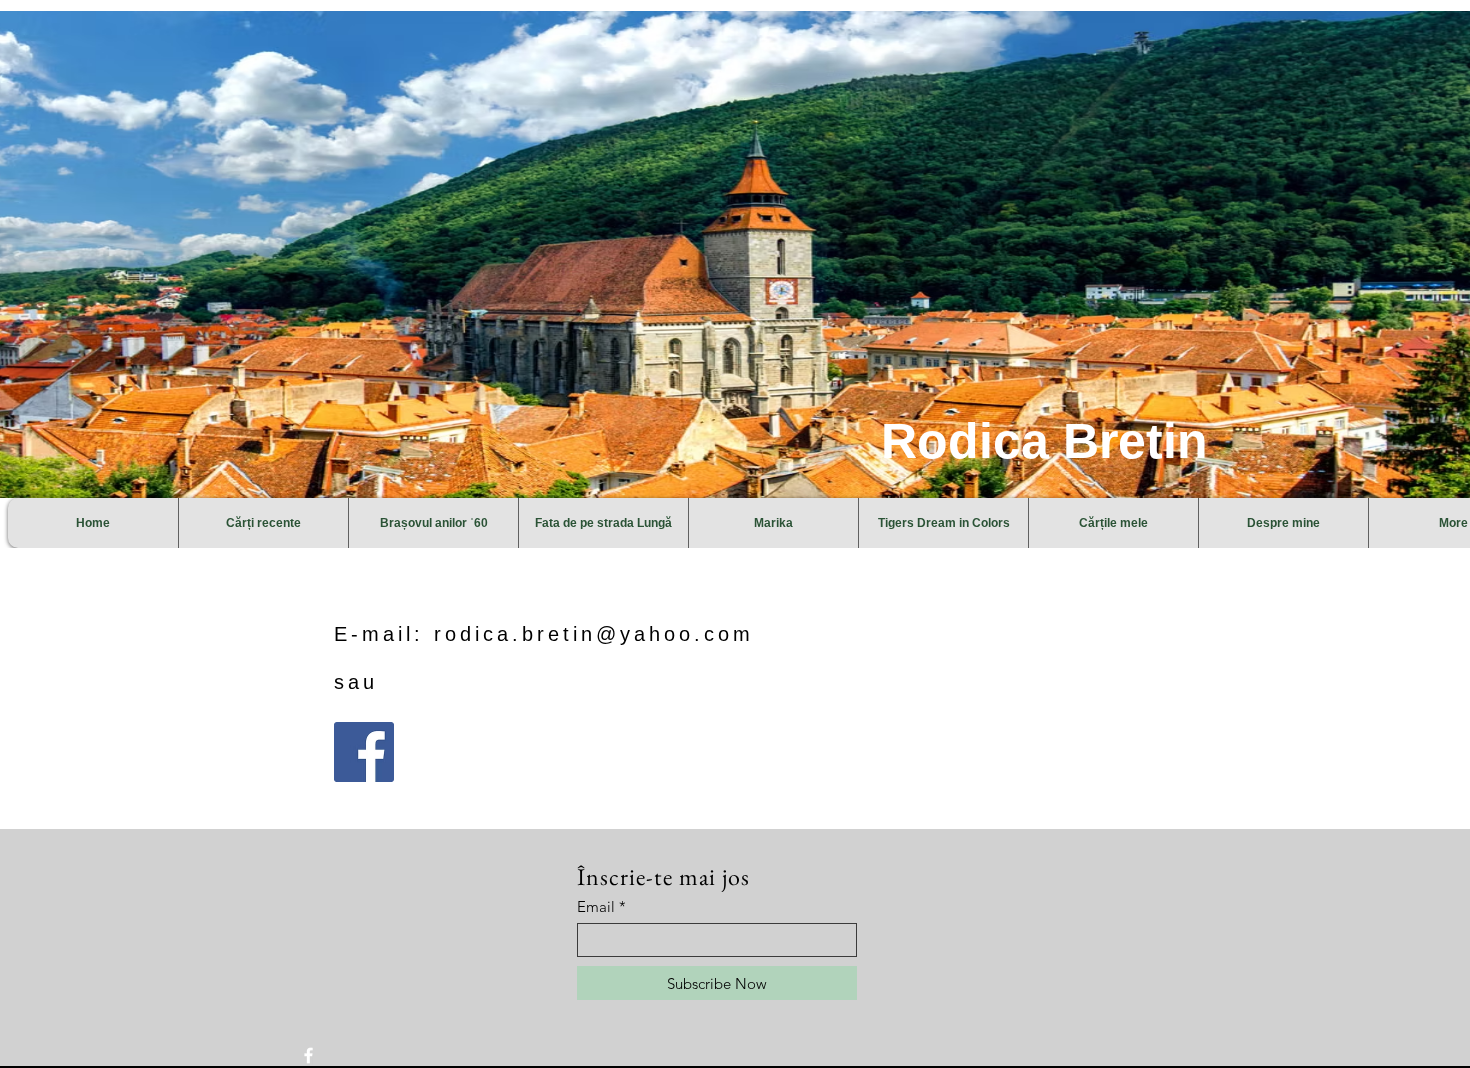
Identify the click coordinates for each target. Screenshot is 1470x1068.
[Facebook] (364, 752)
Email (596, 906)
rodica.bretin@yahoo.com (594, 634)
